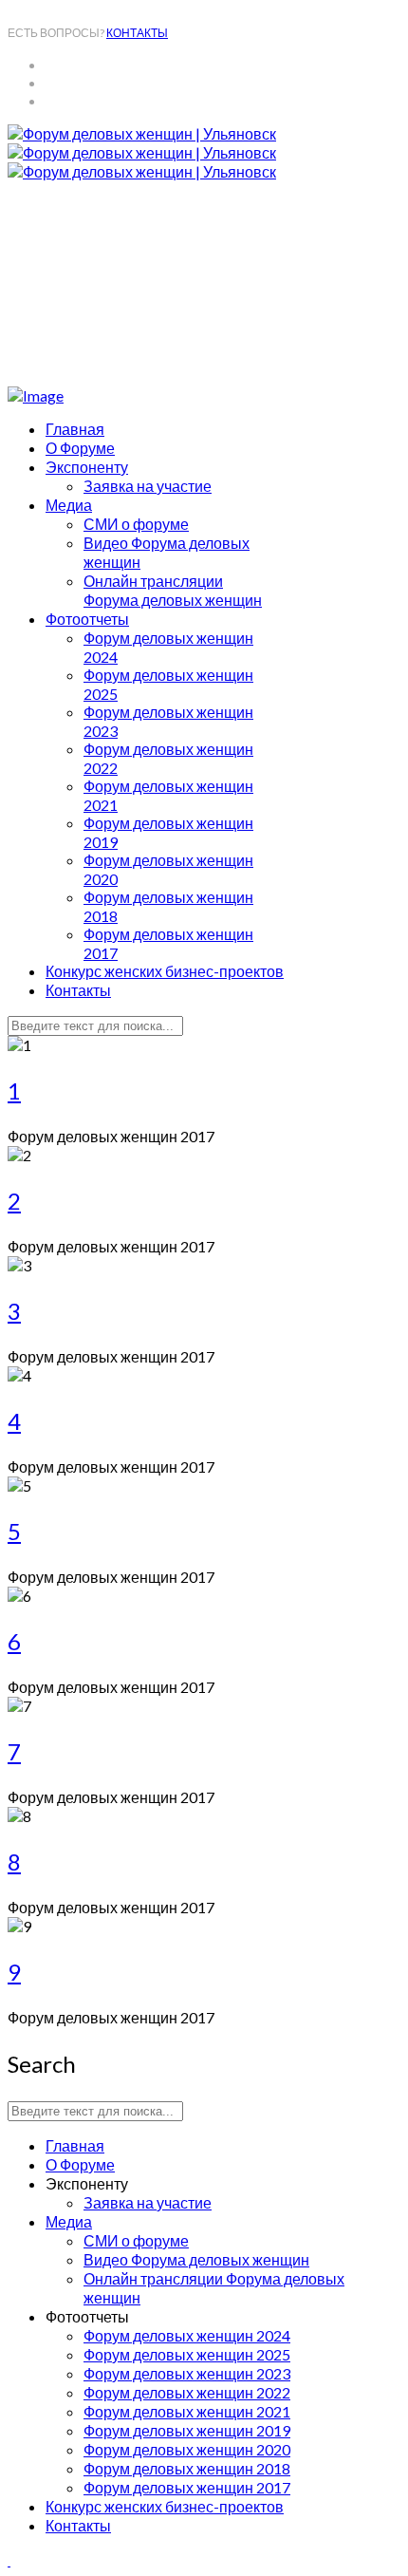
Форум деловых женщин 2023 (187, 2373)
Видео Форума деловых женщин (196, 2259)
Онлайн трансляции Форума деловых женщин (173, 590)
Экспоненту (87, 467)
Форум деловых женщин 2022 (187, 2392)
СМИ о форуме (136, 524)
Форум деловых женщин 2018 (187, 2468)
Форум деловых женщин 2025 (187, 2354)
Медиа (69, 505)
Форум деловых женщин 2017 (187, 2487)
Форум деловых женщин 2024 (187, 2335)
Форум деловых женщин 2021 (187, 2411)
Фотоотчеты (87, 619)
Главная (75, 429)
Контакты (78, 990)
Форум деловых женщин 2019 (187, 2430)
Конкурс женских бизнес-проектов (165, 971)
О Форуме (80, 448)
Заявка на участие (148, 486)
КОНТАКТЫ (137, 33)
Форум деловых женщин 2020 (187, 2449)
